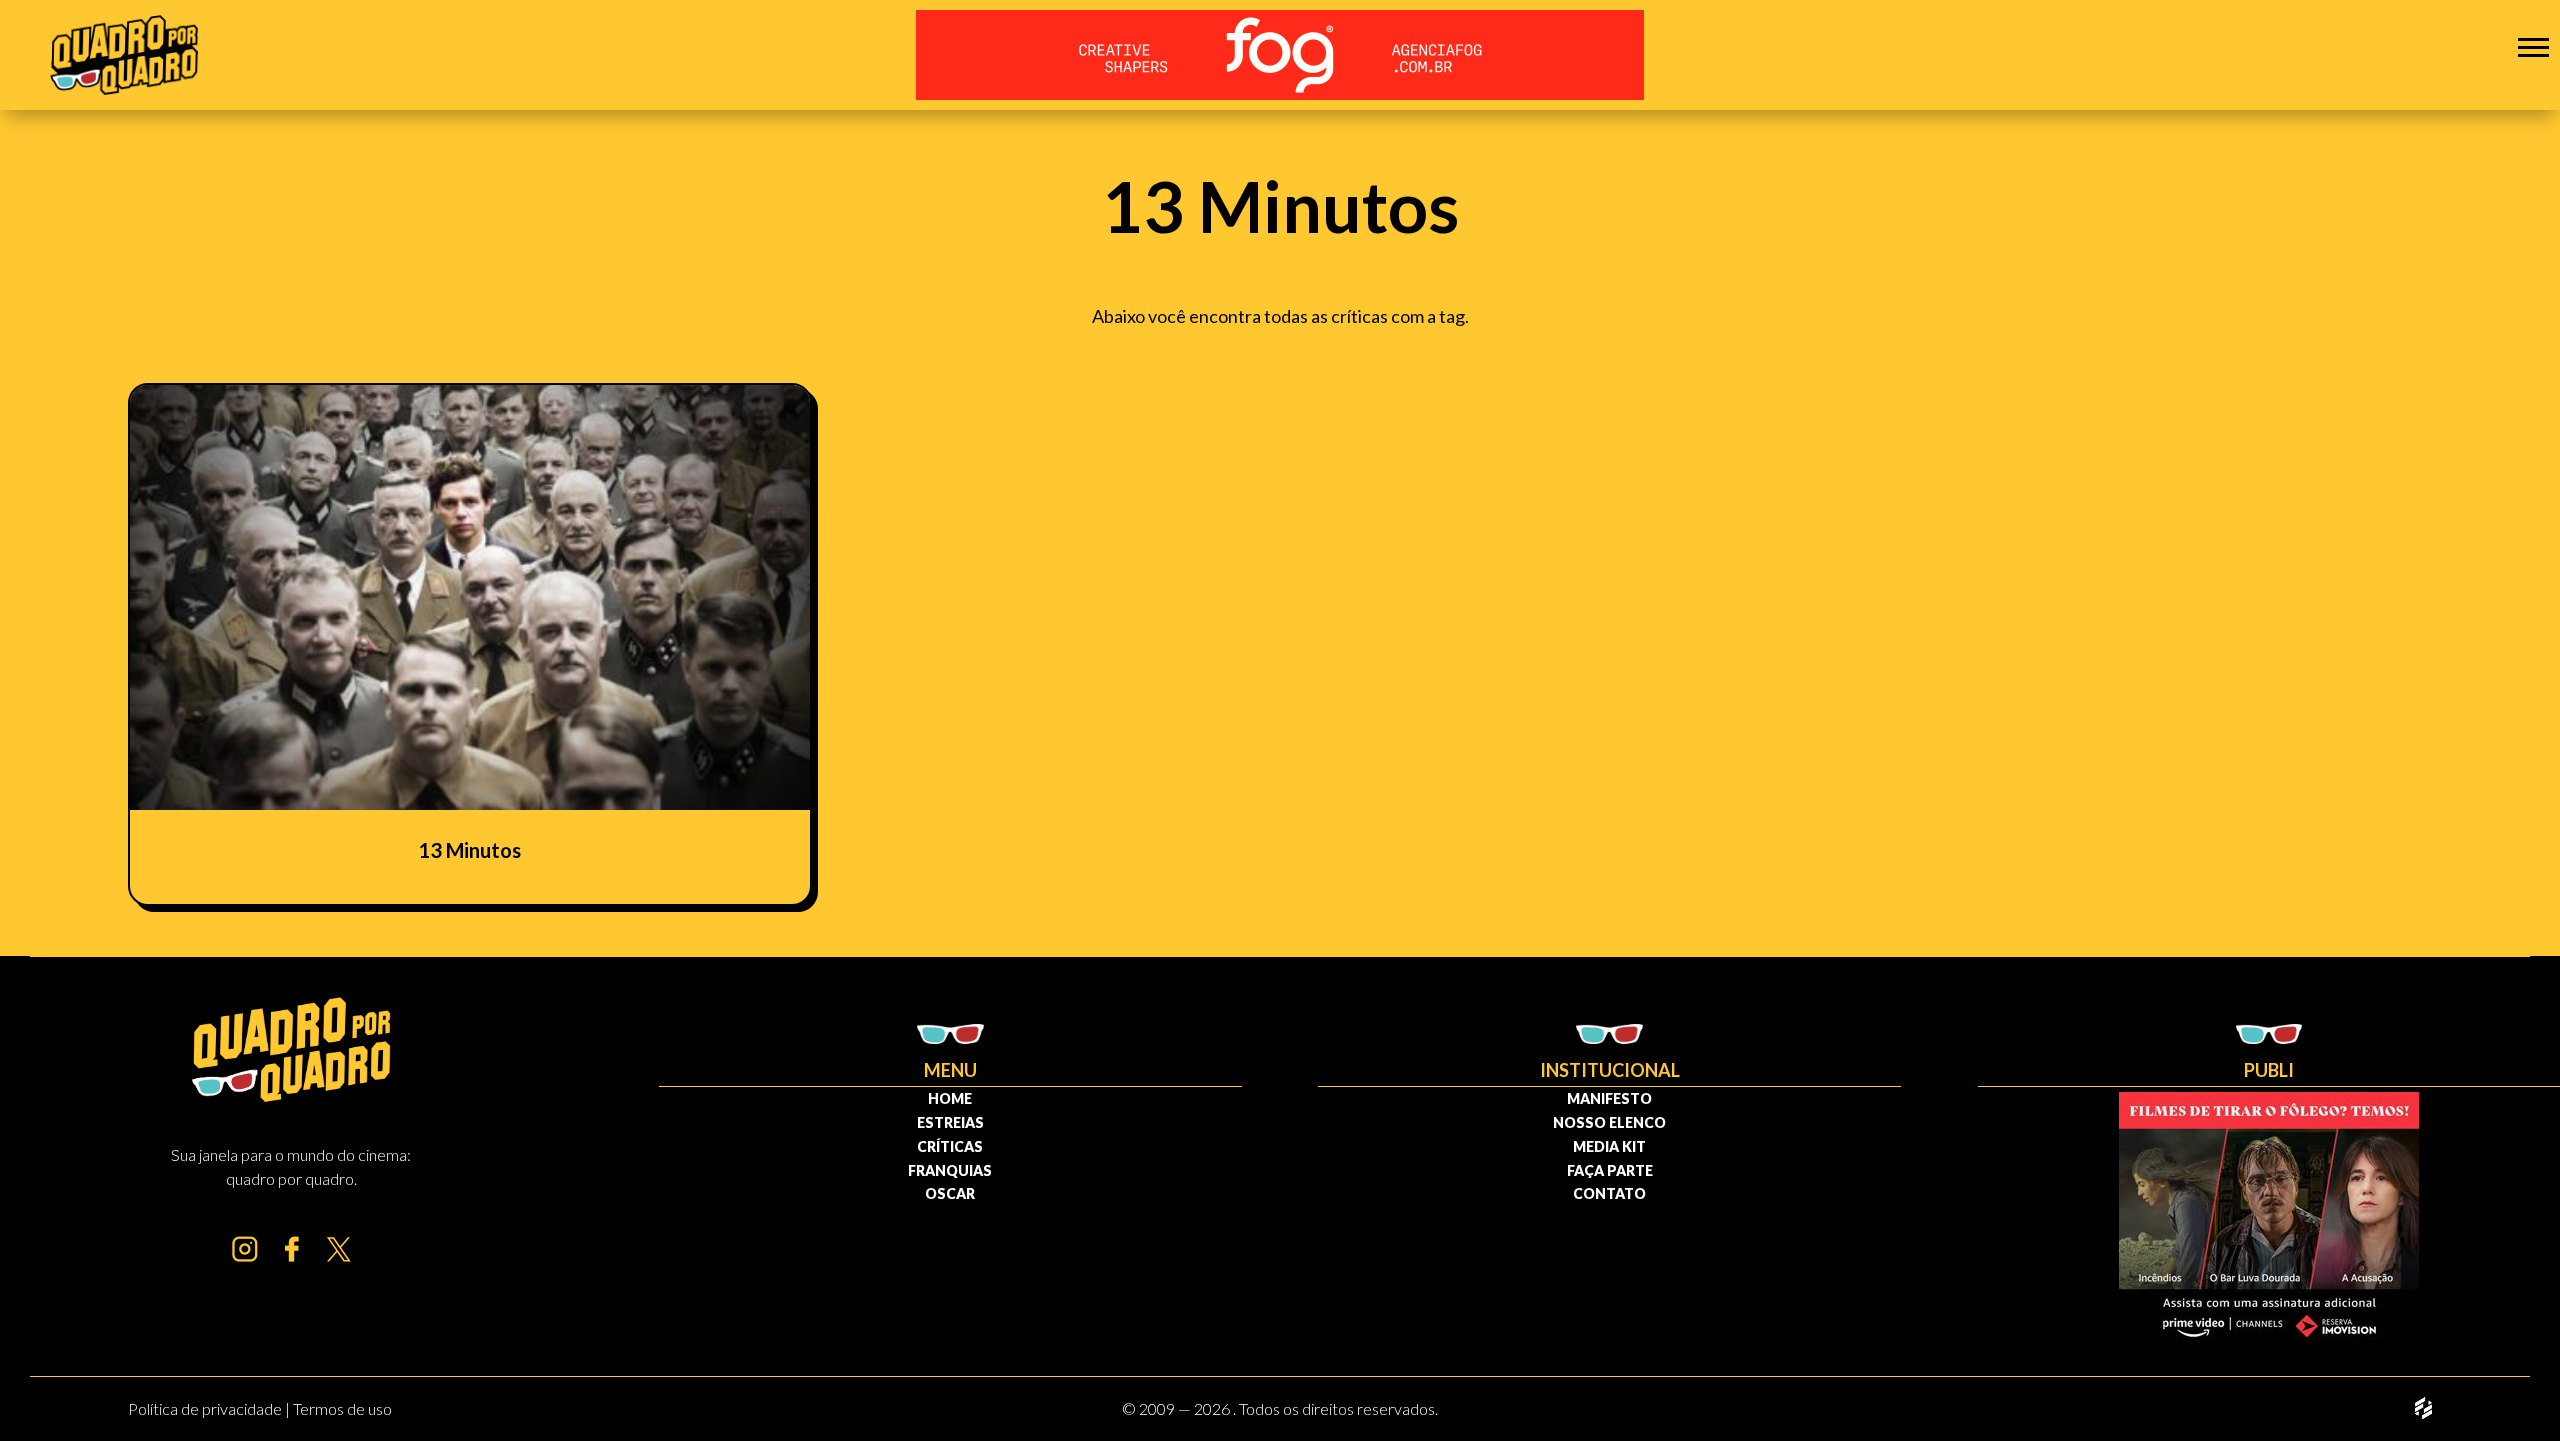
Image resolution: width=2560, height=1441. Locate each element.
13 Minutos (469, 850)
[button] (2533, 46)
